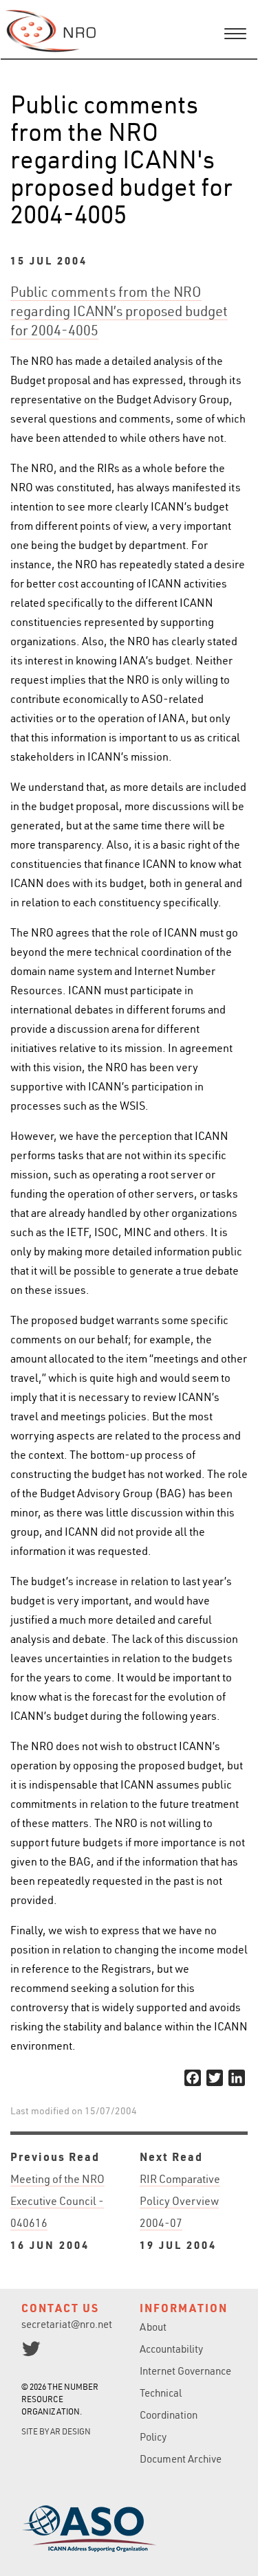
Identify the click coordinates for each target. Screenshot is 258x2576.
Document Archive (181, 2459)
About (153, 2327)
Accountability (171, 2349)
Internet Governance (185, 2371)
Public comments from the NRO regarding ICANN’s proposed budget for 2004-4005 (119, 311)
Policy (153, 2437)
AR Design (71, 2431)
